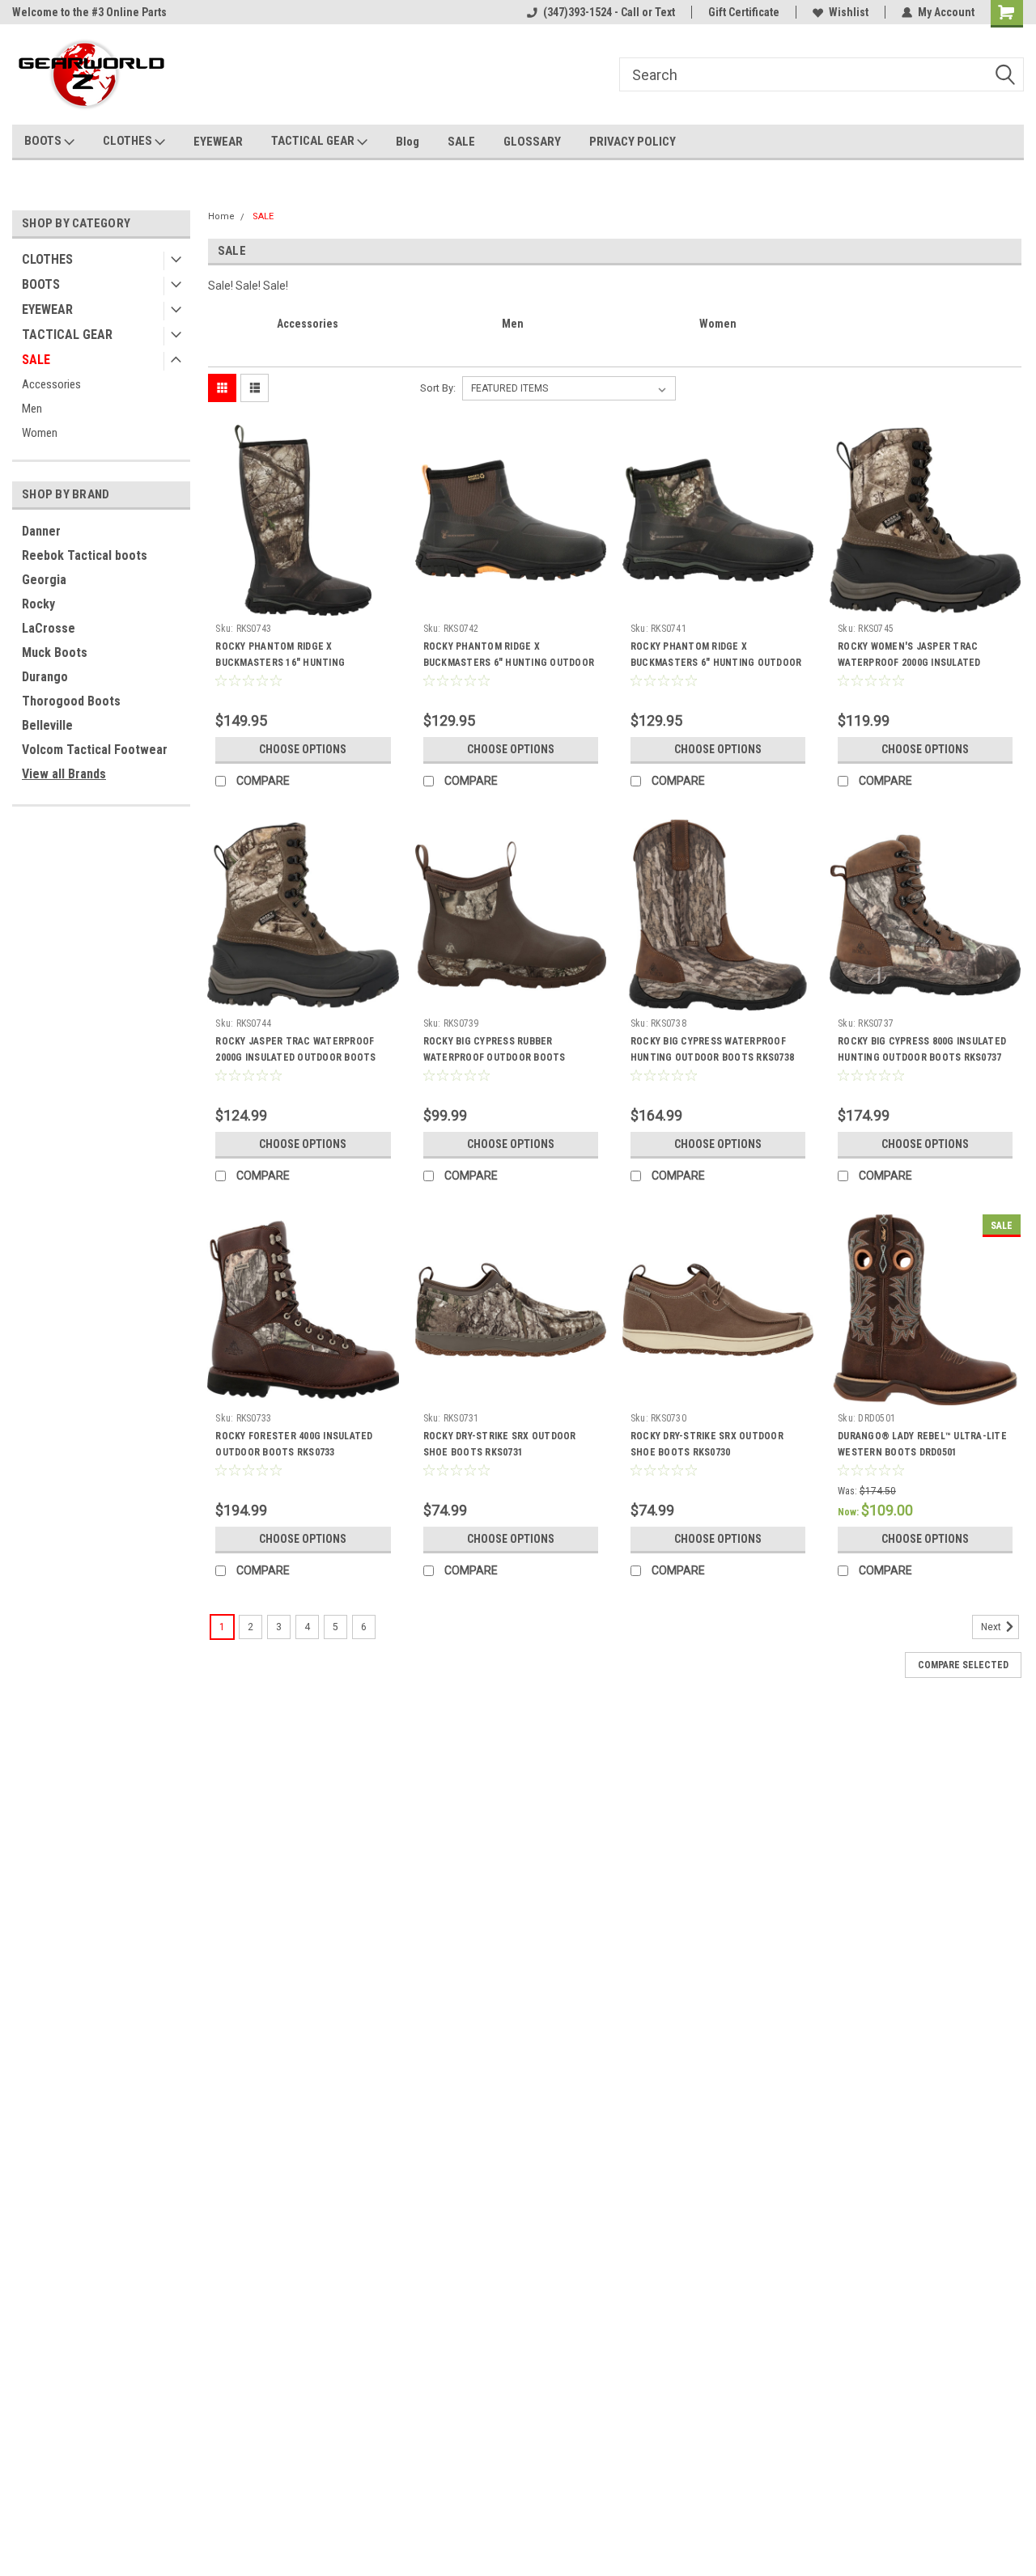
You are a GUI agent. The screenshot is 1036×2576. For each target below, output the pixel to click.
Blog (408, 142)
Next (992, 1627)
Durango (45, 677)
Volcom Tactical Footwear (95, 750)
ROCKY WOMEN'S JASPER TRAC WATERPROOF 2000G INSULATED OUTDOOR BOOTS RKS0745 (909, 663)
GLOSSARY (532, 142)
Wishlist (849, 12)
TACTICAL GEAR (314, 141)
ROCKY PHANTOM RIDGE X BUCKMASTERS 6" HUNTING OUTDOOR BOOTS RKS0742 (509, 663)
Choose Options (303, 749)
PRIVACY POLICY (633, 142)
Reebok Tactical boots (85, 555)
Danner (41, 531)
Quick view (303, 604)
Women (40, 433)
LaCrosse (49, 628)
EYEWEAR (218, 142)
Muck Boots (55, 652)
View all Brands (64, 774)
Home (221, 216)
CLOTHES (129, 141)
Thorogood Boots (71, 701)
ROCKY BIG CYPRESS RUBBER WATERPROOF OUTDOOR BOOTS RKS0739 (495, 1057)
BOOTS (44, 141)
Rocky (38, 604)
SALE (461, 142)
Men (32, 409)
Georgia (44, 580)
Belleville (47, 725)
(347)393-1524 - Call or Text (609, 12)
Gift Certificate (744, 12)
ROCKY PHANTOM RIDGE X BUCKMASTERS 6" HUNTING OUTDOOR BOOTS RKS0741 (716, 663)
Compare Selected (963, 1665)
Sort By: (438, 388)
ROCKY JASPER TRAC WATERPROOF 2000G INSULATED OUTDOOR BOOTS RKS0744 (295, 1057)
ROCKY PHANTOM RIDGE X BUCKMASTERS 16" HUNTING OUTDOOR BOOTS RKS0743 (280, 663)
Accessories (51, 384)
